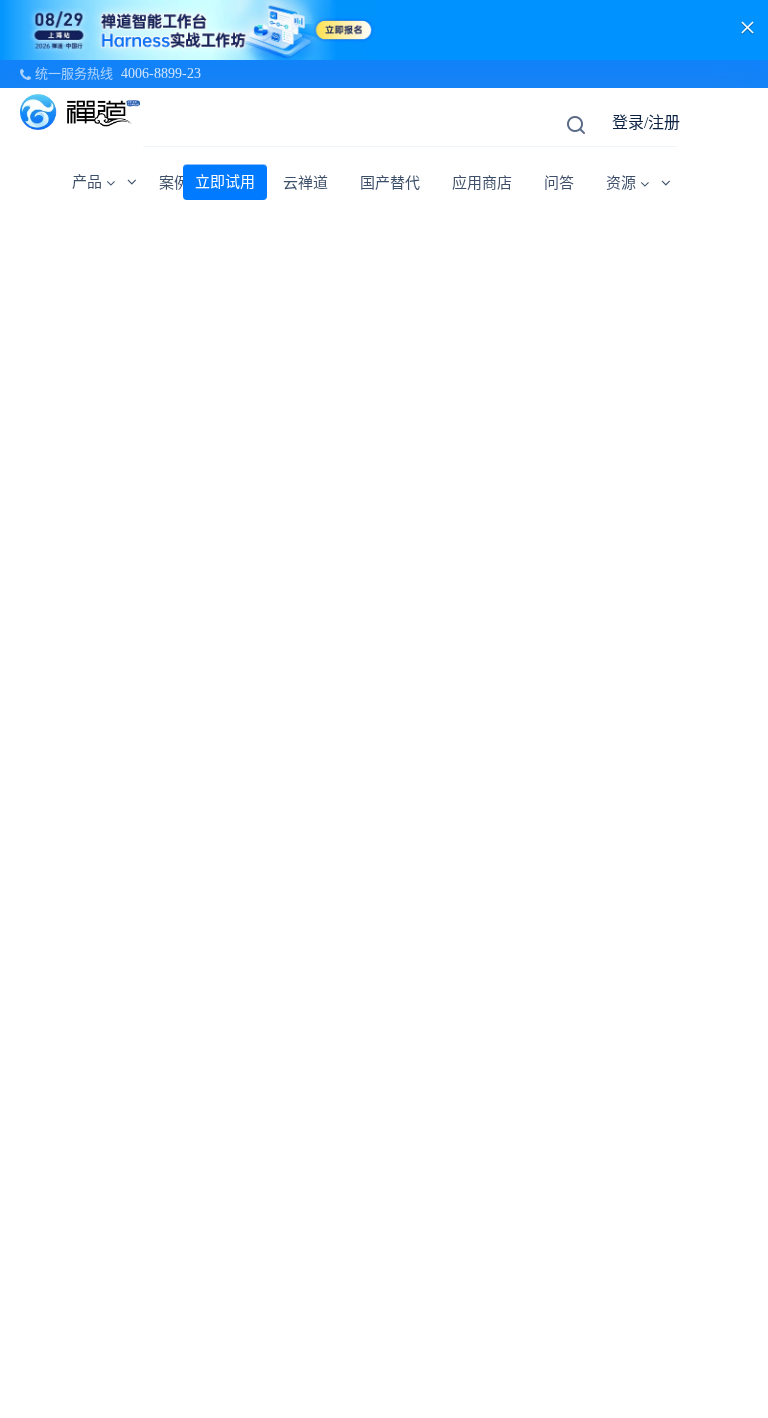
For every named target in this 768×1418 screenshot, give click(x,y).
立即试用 (225, 182)
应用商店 (482, 183)
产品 (87, 182)
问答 (559, 183)
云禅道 (305, 183)
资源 (621, 183)
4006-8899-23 (161, 73)
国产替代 (390, 183)
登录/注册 (646, 122)
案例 (174, 183)
